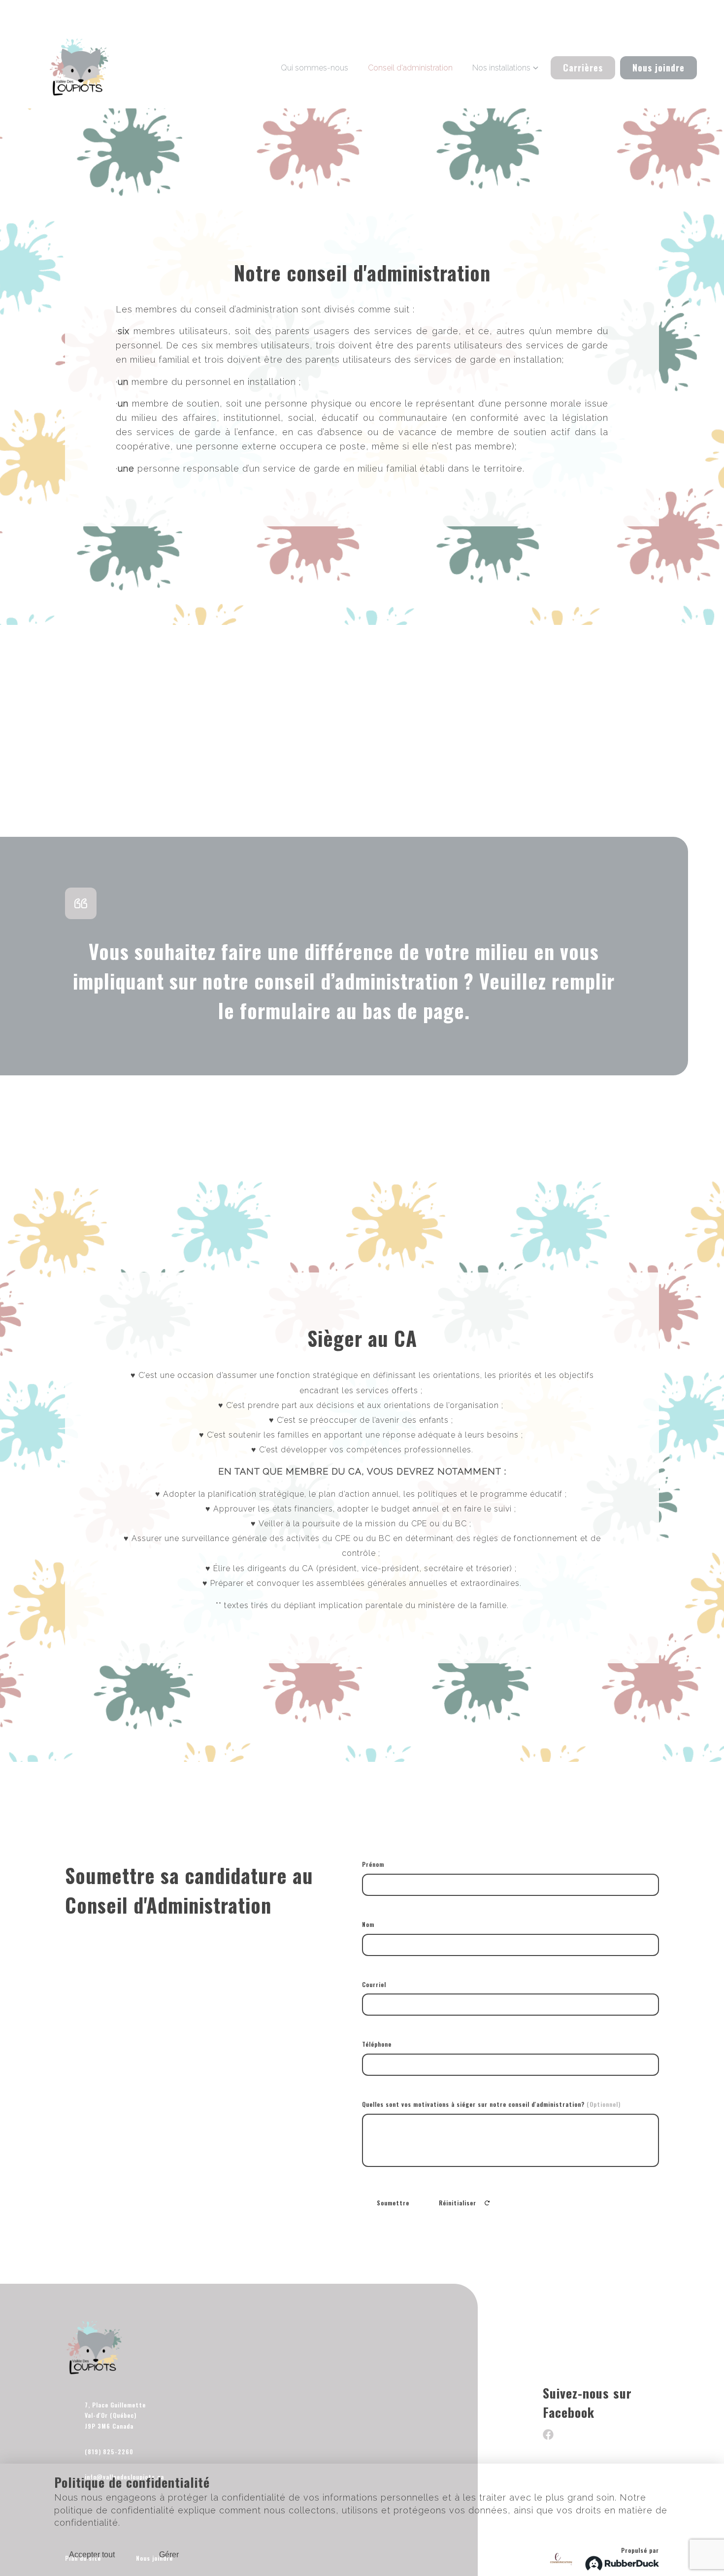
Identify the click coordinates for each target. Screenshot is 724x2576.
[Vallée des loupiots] (80, 68)
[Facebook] (548, 2437)
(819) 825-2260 (109, 2452)
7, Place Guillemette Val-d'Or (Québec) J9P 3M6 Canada (115, 2415)
